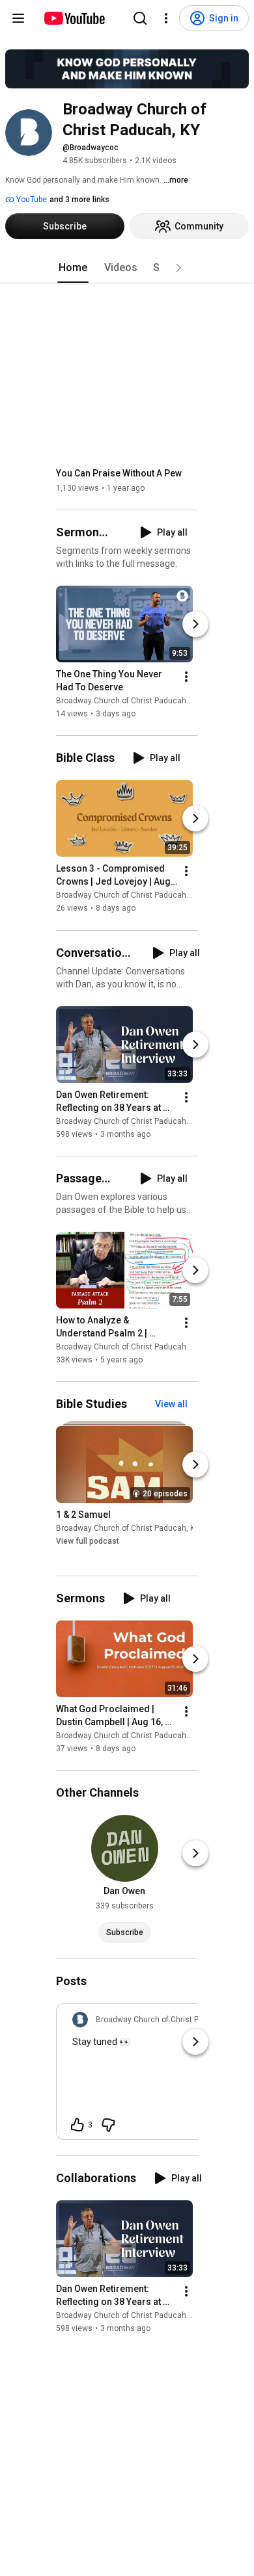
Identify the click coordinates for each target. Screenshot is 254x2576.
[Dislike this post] (108, 2125)
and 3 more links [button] (79, 200)
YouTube (31, 200)
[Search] (140, 18)
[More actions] (186, 677)
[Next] (195, 624)
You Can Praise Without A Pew (119, 473)
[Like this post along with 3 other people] (78, 2125)
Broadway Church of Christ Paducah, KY (128, 701)
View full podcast (88, 1541)
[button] (178, 268)
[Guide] (18, 18)
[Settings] (166, 18)
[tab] (73, 268)
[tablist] (127, 268)
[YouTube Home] (74, 18)
